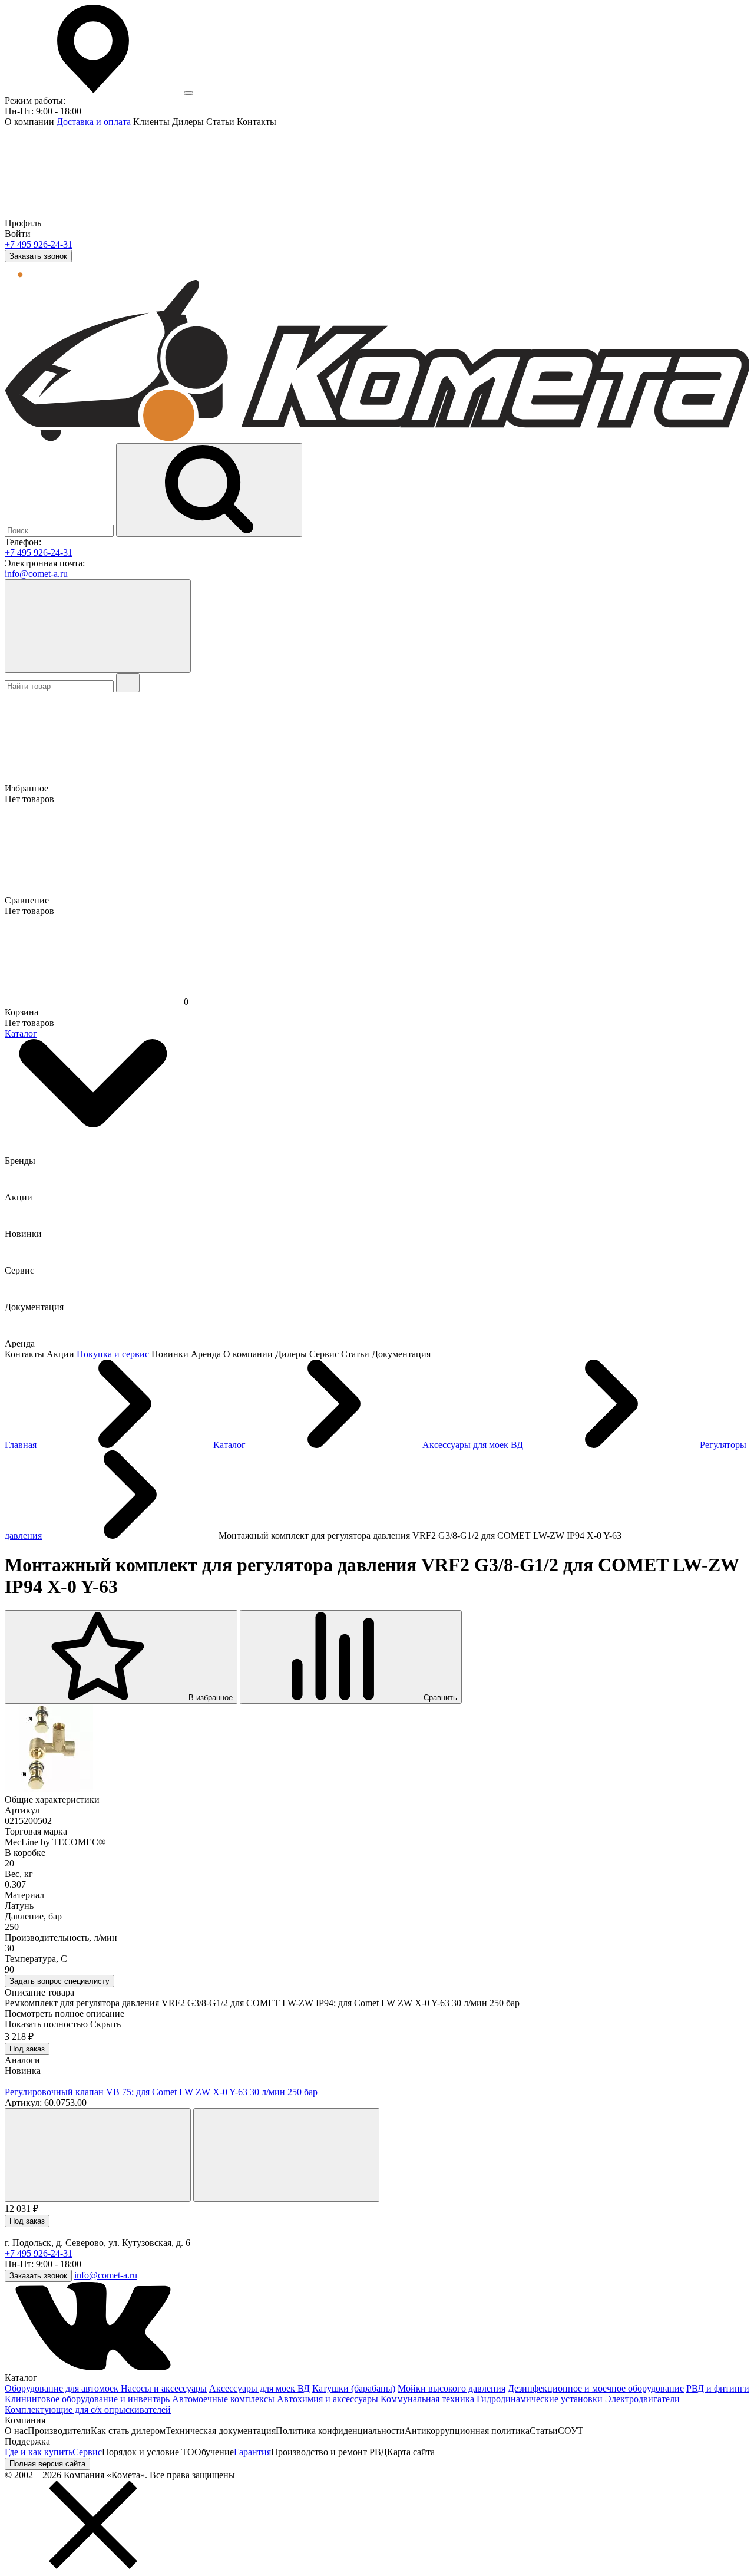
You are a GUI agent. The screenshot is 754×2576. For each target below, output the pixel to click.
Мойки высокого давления (452, 2388)
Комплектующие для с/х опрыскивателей (88, 2410)
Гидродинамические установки (540, 2399)
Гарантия (252, 2452)
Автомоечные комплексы (223, 2399)
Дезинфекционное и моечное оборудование (596, 2388)
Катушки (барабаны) (354, 2388)
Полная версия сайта (47, 2464)
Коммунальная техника (427, 2399)
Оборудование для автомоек (63, 2388)
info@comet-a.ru (36, 574)
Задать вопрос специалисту (59, 1981)
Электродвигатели (642, 2399)
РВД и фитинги (718, 2388)
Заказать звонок (38, 256)
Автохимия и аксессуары (328, 2399)
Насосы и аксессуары (164, 2388)
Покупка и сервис (113, 1354)
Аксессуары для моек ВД (259, 2388)
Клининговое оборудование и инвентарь (87, 2399)
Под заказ (27, 2049)
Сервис (87, 2452)
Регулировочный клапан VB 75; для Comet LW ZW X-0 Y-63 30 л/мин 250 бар (161, 2092)
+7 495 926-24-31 (39, 244)
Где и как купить (39, 2452)
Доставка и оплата (94, 122)
